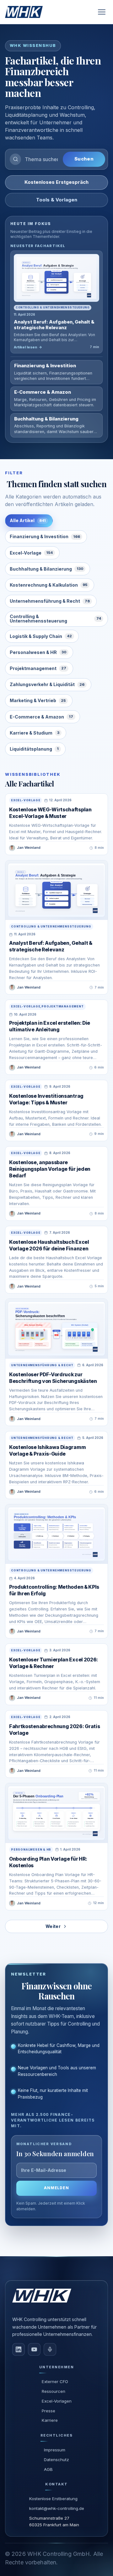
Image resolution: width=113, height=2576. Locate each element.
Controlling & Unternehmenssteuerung (55, 619)
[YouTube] (34, 2349)
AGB (48, 2469)
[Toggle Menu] (102, 12)
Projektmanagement (38, 668)
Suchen (84, 159)
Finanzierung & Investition (45, 536)
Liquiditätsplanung (34, 749)
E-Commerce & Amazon (41, 717)
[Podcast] (50, 2349)
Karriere (50, 2420)
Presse (48, 2411)
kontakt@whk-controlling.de (57, 2508)
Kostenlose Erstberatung (53, 2499)
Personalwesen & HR (38, 652)
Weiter (53, 1926)
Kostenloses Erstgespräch (56, 182)
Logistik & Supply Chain (41, 636)
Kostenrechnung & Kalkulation (48, 585)
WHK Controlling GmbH (59, 2554)
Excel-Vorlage (31, 553)
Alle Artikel (28, 520)
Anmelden (57, 2188)
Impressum (55, 2450)
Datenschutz (56, 2460)
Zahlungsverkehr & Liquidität (47, 684)
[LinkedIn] (19, 2349)
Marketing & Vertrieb (38, 700)
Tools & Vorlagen (57, 200)
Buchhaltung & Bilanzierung (46, 569)
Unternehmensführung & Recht (50, 601)
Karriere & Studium (35, 733)
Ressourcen (54, 2391)
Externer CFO (55, 2382)
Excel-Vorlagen (57, 2401)
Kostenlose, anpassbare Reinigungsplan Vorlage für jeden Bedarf (50, 1169)
